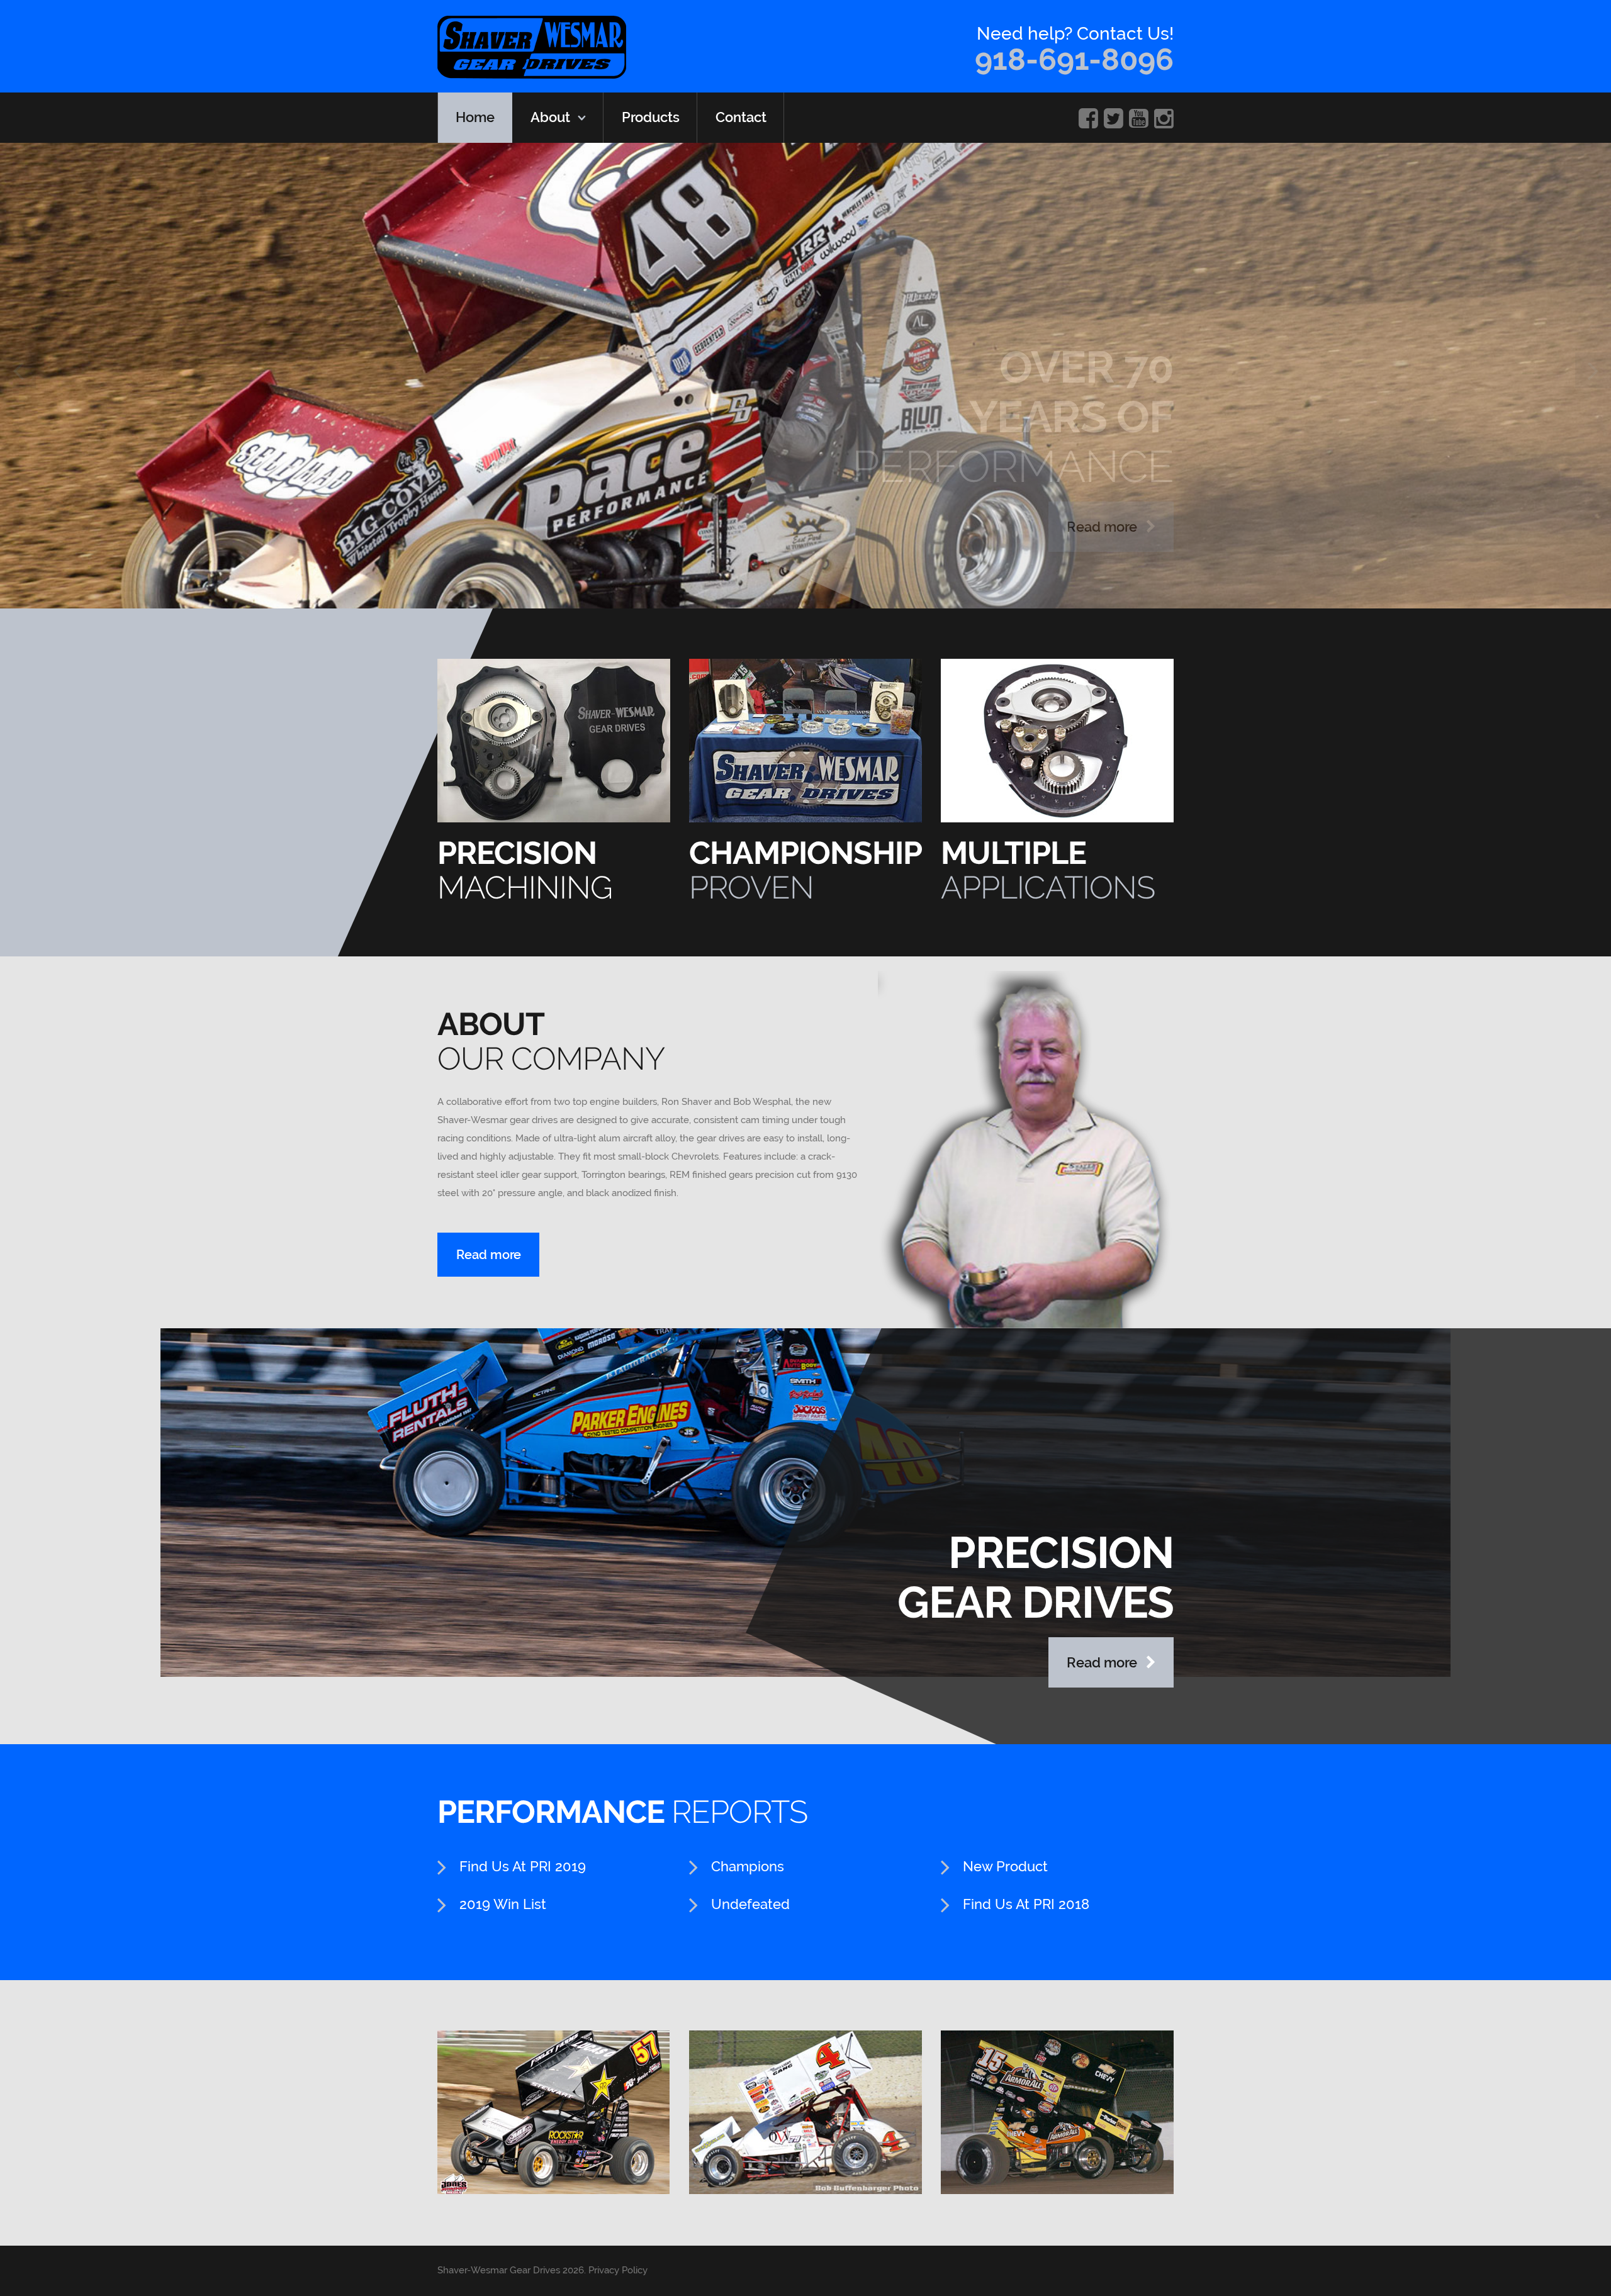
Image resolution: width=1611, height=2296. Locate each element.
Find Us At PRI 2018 (1026, 1904)
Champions (748, 1866)
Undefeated (750, 1904)
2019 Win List (503, 1904)
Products (651, 117)
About (550, 117)
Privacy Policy (618, 2270)
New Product (1005, 1866)
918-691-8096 (1074, 59)
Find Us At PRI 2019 (523, 1866)
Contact (741, 117)
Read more (1103, 527)
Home (475, 117)
